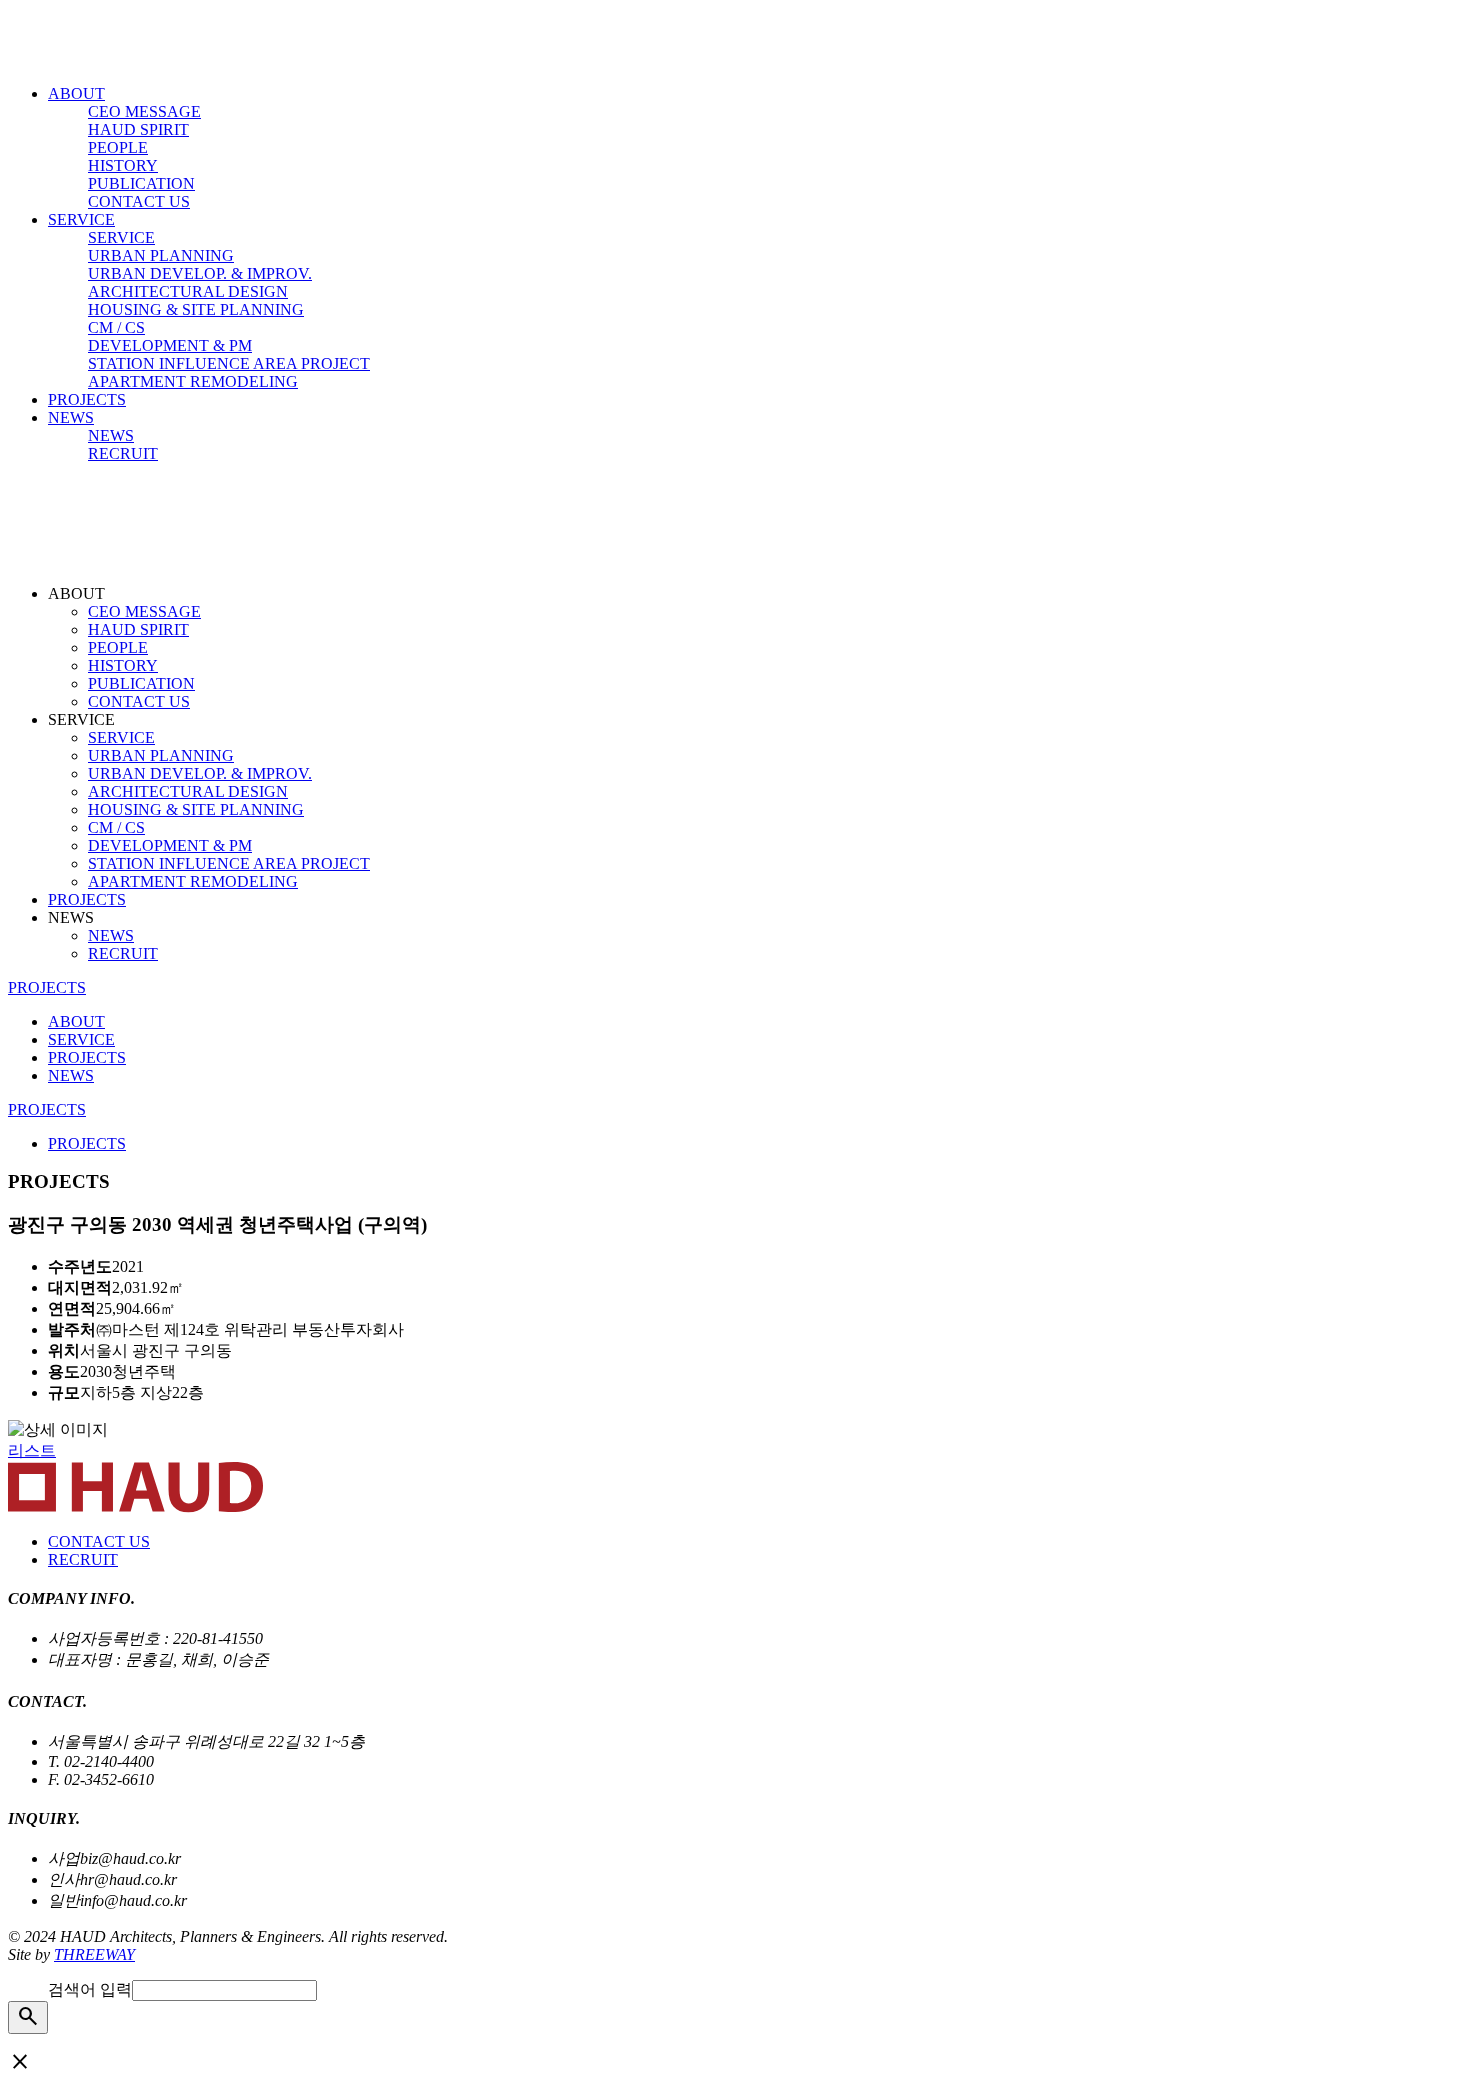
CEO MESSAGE (144, 111)
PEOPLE (118, 147)
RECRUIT (123, 453)
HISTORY (123, 165)
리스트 (32, 1450)
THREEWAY (94, 1954)
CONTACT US (139, 201)
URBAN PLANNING (161, 255)
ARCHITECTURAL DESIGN (188, 291)
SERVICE (81, 219)
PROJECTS (87, 399)
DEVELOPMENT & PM (170, 345)
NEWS (71, 417)
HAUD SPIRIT (138, 129)
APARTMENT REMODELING (193, 381)
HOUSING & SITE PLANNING (196, 309)
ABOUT (76, 93)
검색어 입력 (90, 1989)
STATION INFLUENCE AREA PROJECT (229, 363)
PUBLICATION (141, 183)
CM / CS (116, 327)
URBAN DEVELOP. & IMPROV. (200, 273)
